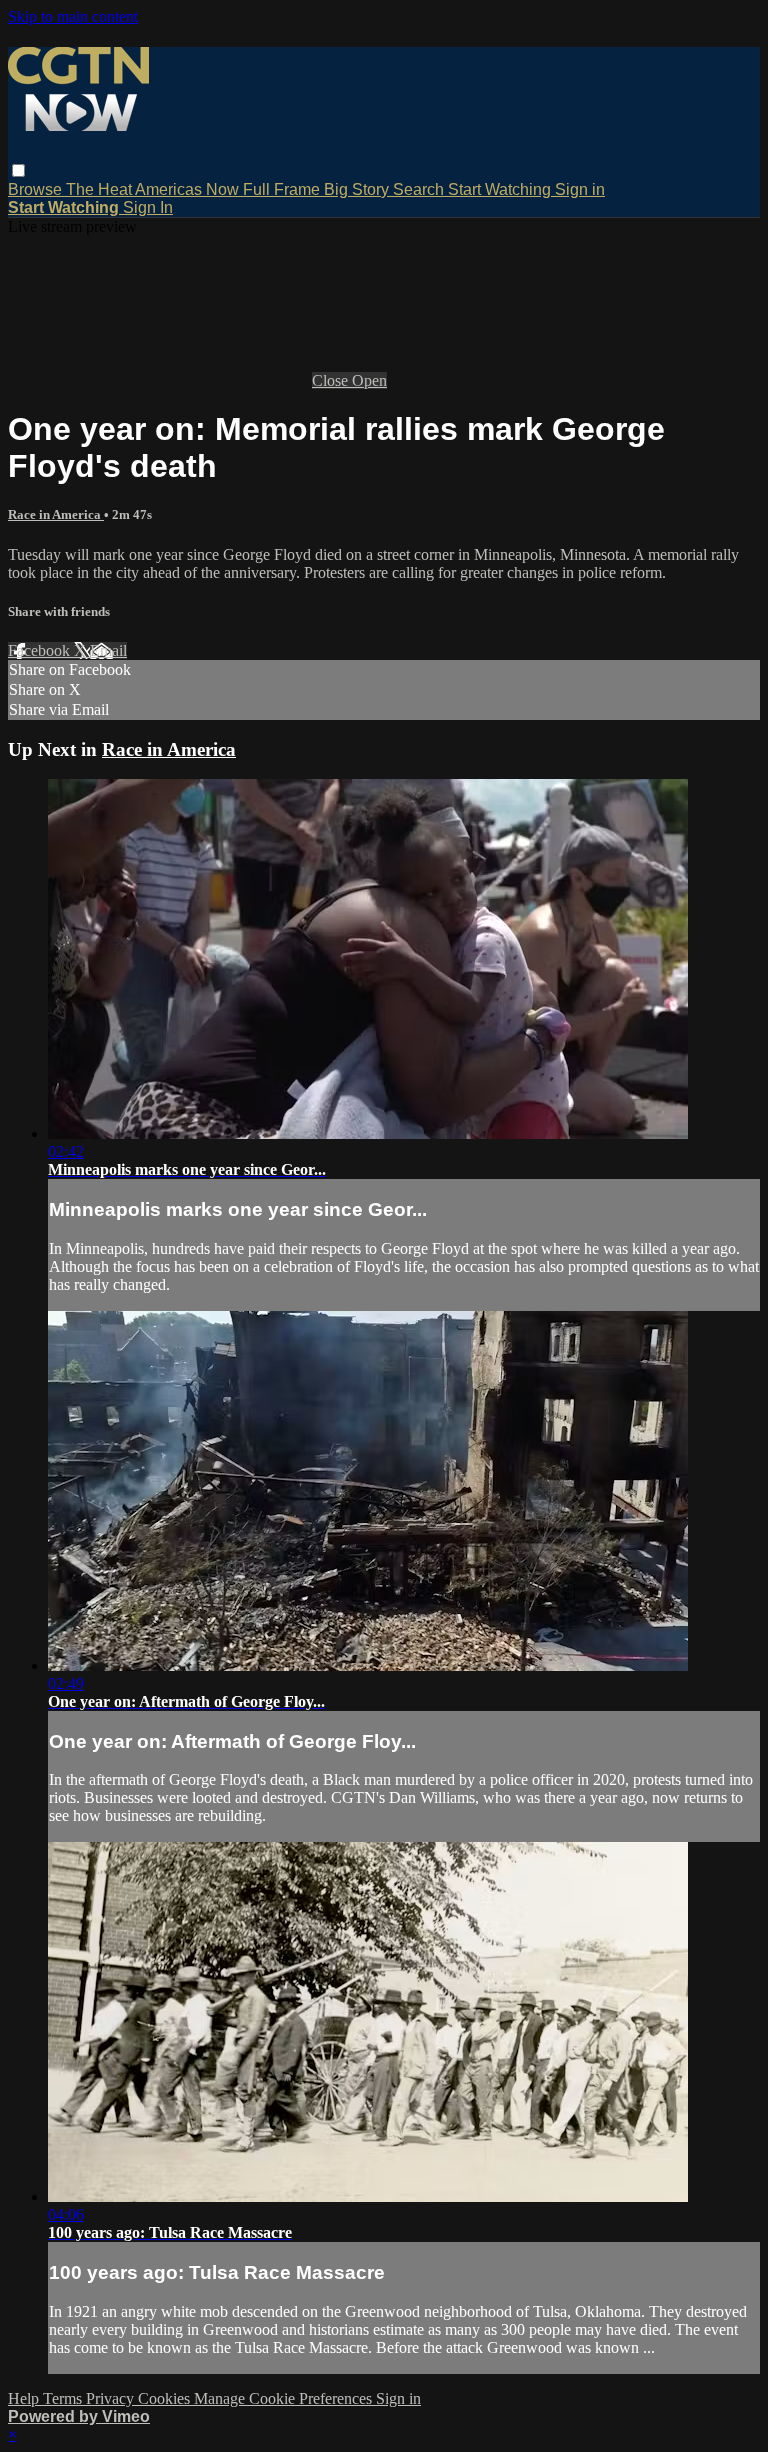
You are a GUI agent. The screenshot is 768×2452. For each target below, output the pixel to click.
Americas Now (189, 189)
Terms (64, 2398)
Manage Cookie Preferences (285, 2398)
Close (332, 380)
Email (108, 650)
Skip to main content (73, 16)
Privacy (112, 2398)
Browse (37, 189)
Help (25, 2398)
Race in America (56, 514)
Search (420, 189)
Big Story (358, 189)
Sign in (580, 189)
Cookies (166, 2398)
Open (369, 380)
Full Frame (283, 189)
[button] (18, 170)
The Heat (100, 189)
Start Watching (501, 189)
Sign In (148, 207)
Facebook (41, 650)
